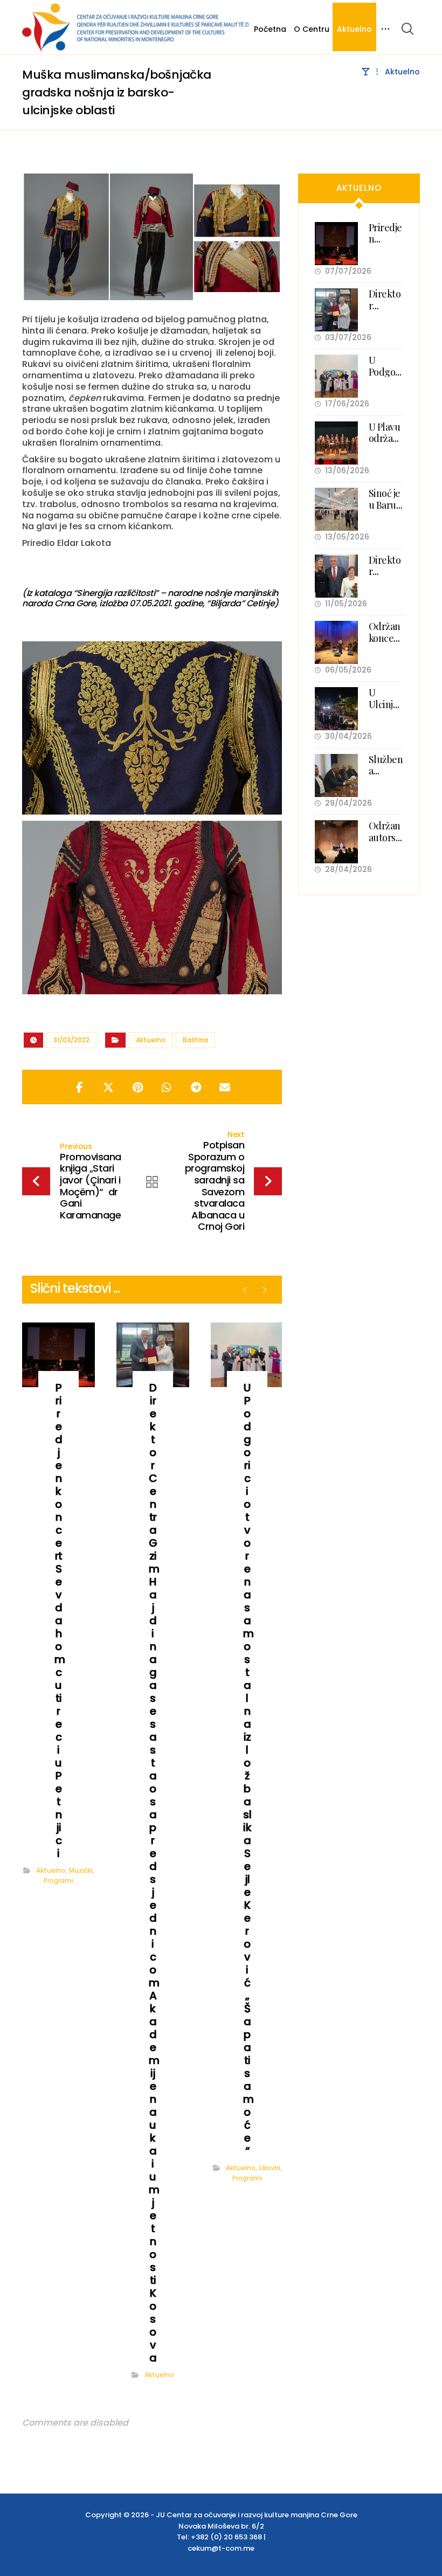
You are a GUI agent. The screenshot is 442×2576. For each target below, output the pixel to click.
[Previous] (246, 1290)
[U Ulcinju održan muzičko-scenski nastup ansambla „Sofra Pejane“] (336, 709)
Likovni (270, 2168)
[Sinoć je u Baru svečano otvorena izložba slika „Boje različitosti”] (336, 509)
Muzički (81, 1870)
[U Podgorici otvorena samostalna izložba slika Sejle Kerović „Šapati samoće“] (336, 376)
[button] (408, 29)
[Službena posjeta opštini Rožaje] (336, 775)
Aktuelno (151, 1040)
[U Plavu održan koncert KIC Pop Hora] (336, 443)
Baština (195, 1040)
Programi (58, 1881)
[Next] (264, 1290)
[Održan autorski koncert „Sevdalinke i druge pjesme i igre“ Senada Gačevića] (336, 842)
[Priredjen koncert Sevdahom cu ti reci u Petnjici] (336, 244)
